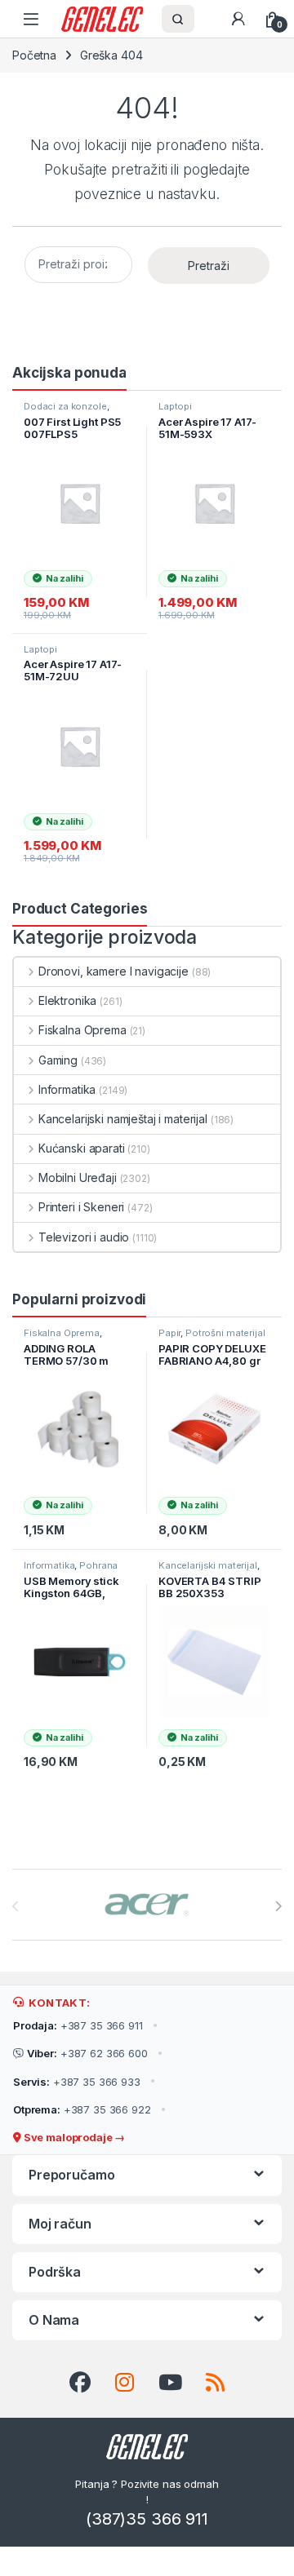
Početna (34, 55)
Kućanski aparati (82, 1148)
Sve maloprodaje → (73, 2137)
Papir (169, 1333)
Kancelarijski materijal (208, 1565)
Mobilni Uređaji (78, 1177)
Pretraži (209, 266)
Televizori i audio (84, 1237)
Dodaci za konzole (65, 406)
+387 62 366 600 (87, 2053)
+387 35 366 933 (77, 2082)
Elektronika (67, 1000)
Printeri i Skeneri (81, 1207)
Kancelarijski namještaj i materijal (123, 1119)
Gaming (58, 1060)
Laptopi (175, 406)
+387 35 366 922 (82, 2109)
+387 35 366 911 (78, 2025)
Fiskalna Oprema (82, 1030)
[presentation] (278, 1906)
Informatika (67, 1089)
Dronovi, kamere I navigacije (114, 971)
